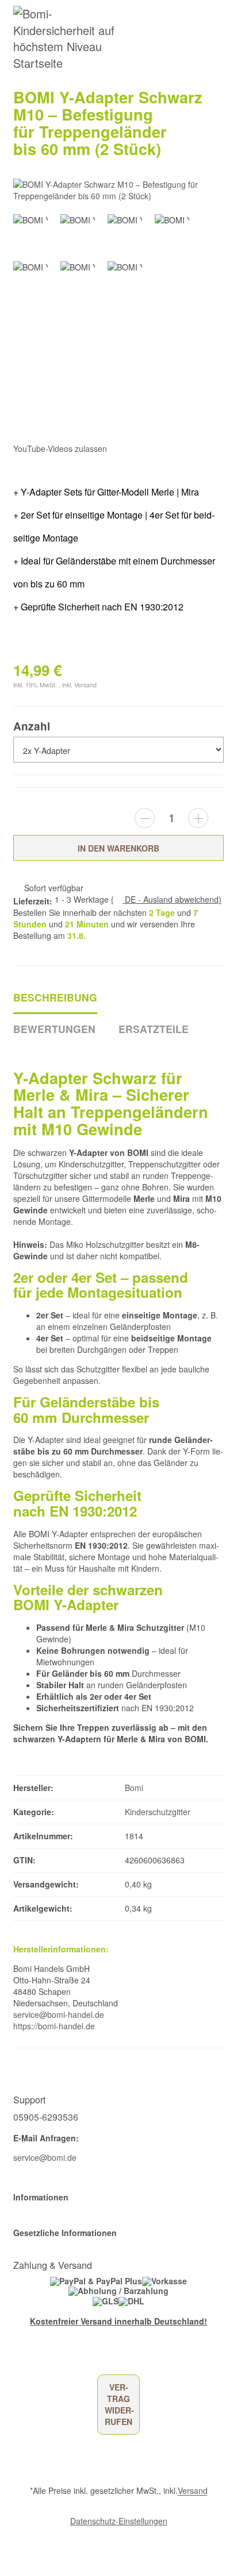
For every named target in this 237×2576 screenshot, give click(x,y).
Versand (85, 685)
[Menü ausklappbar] (217, 39)
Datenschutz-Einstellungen (119, 2521)
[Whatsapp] (6, 2557)
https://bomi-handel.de (54, 2026)
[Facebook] (18, 2357)
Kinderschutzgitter (158, 1812)
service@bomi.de (45, 2157)
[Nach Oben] (9, 2541)
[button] (118, 2197)
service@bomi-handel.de (59, 2014)
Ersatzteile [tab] (154, 1029)
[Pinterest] (51, 2357)
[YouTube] (34, 2357)
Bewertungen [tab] (54, 1029)
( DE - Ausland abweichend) (166, 899)
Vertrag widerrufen (119, 2404)
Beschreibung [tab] (55, 997)
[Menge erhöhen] (198, 818)
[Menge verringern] (145, 818)
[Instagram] (68, 2357)
